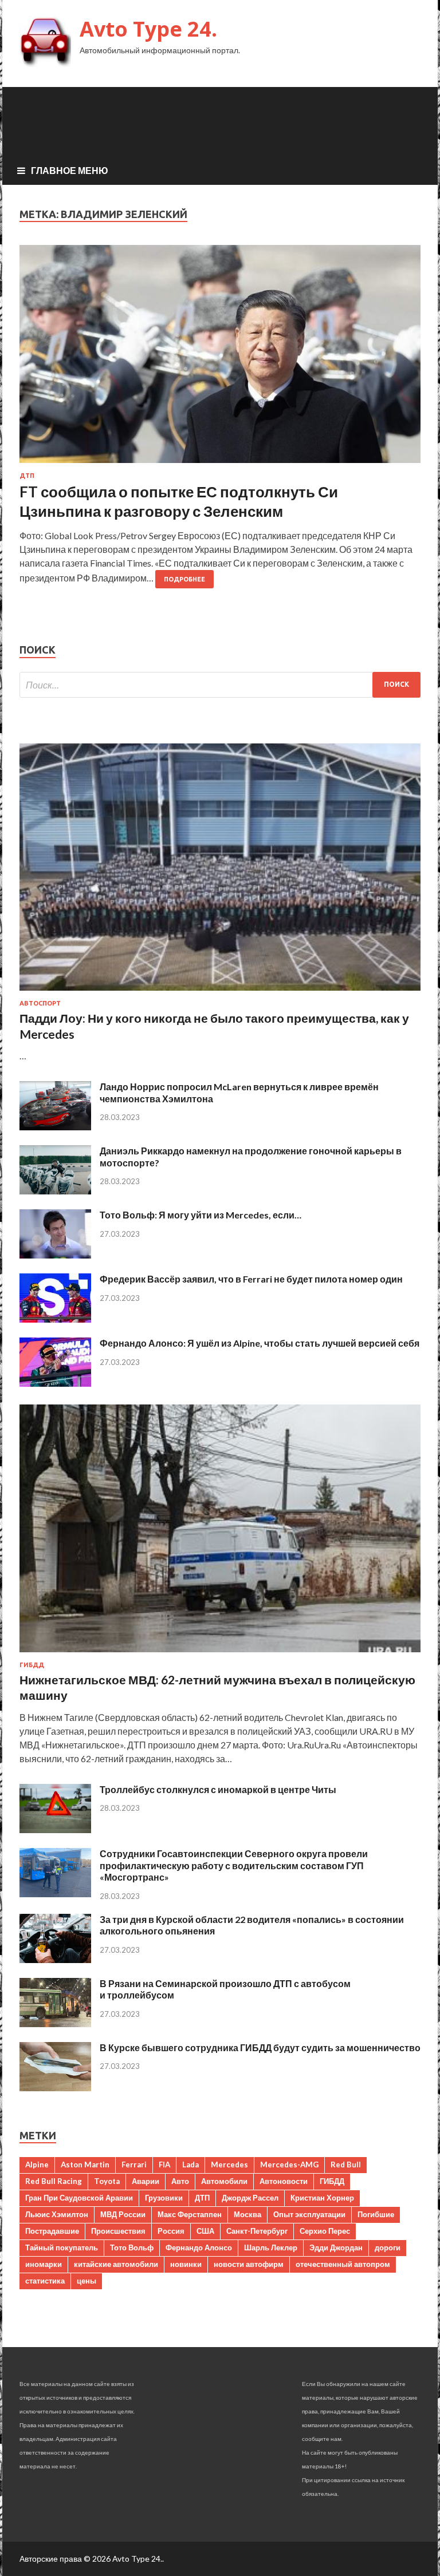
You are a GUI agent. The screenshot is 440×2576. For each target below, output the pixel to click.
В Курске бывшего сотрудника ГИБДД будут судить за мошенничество (260, 2047)
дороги (388, 2247)
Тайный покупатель (62, 2247)
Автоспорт (40, 1003)
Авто (180, 2181)
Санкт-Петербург (257, 2231)
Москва (247, 2214)
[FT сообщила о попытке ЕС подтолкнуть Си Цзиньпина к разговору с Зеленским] (220, 359)
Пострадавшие (52, 2231)
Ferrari (134, 2165)
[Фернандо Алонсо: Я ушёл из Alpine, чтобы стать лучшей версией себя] (55, 1383)
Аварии (146, 2181)
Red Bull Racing (54, 2181)
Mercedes (229, 2165)
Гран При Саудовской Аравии (79, 2198)
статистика (45, 2281)
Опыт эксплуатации (309, 2214)
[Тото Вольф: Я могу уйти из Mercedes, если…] (55, 1255)
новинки (186, 2264)
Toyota (107, 2181)
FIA (164, 2165)
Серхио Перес (325, 2231)
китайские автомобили (116, 2264)
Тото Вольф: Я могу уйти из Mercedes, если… (201, 1215)
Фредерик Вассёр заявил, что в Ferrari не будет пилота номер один (251, 1279)
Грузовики (164, 2198)
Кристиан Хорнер (322, 2198)
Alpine (37, 2165)
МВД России (123, 2214)
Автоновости (284, 2181)
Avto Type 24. (148, 29)
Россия (171, 2231)
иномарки (44, 2264)
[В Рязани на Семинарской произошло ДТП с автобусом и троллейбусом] (55, 2023)
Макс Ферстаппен (190, 2214)
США (205, 2231)
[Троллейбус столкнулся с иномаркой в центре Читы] (55, 1829)
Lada (190, 2165)
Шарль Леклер (271, 2247)
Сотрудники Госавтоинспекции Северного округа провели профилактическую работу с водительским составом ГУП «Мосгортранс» (234, 1865)
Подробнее (184, 579)
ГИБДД (32, 1665)
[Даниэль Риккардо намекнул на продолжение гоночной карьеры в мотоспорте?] (55, 1191)
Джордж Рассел (250, 2198)
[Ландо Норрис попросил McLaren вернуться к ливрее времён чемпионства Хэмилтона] (55, 1127)
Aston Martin (85, 2165)
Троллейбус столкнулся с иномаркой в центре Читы (218, 1789)
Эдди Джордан (336, 2247)
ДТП (27, 476)
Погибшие (376, 2214)
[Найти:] (220, 685)
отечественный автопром (343, 2264)
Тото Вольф (132, 2247)
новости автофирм (249, 2264)
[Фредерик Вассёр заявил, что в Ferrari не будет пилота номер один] (55, 1319)
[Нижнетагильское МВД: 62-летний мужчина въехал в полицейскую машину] (220, 1654)
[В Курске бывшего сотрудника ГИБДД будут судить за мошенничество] (55, 2088)
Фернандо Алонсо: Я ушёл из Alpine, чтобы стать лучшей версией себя (260, 1343)
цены (87, 2281)
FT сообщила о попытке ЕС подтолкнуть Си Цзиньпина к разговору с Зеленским (179, 501)
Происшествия (118, 2231)
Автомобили (224, 2181)
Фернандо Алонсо (199, 2247)
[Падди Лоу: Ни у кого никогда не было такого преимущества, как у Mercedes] (220, 993)
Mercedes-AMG (289, 2165)
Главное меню (70, 170)
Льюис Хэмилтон (57, 2214)
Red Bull (346, 2165)
